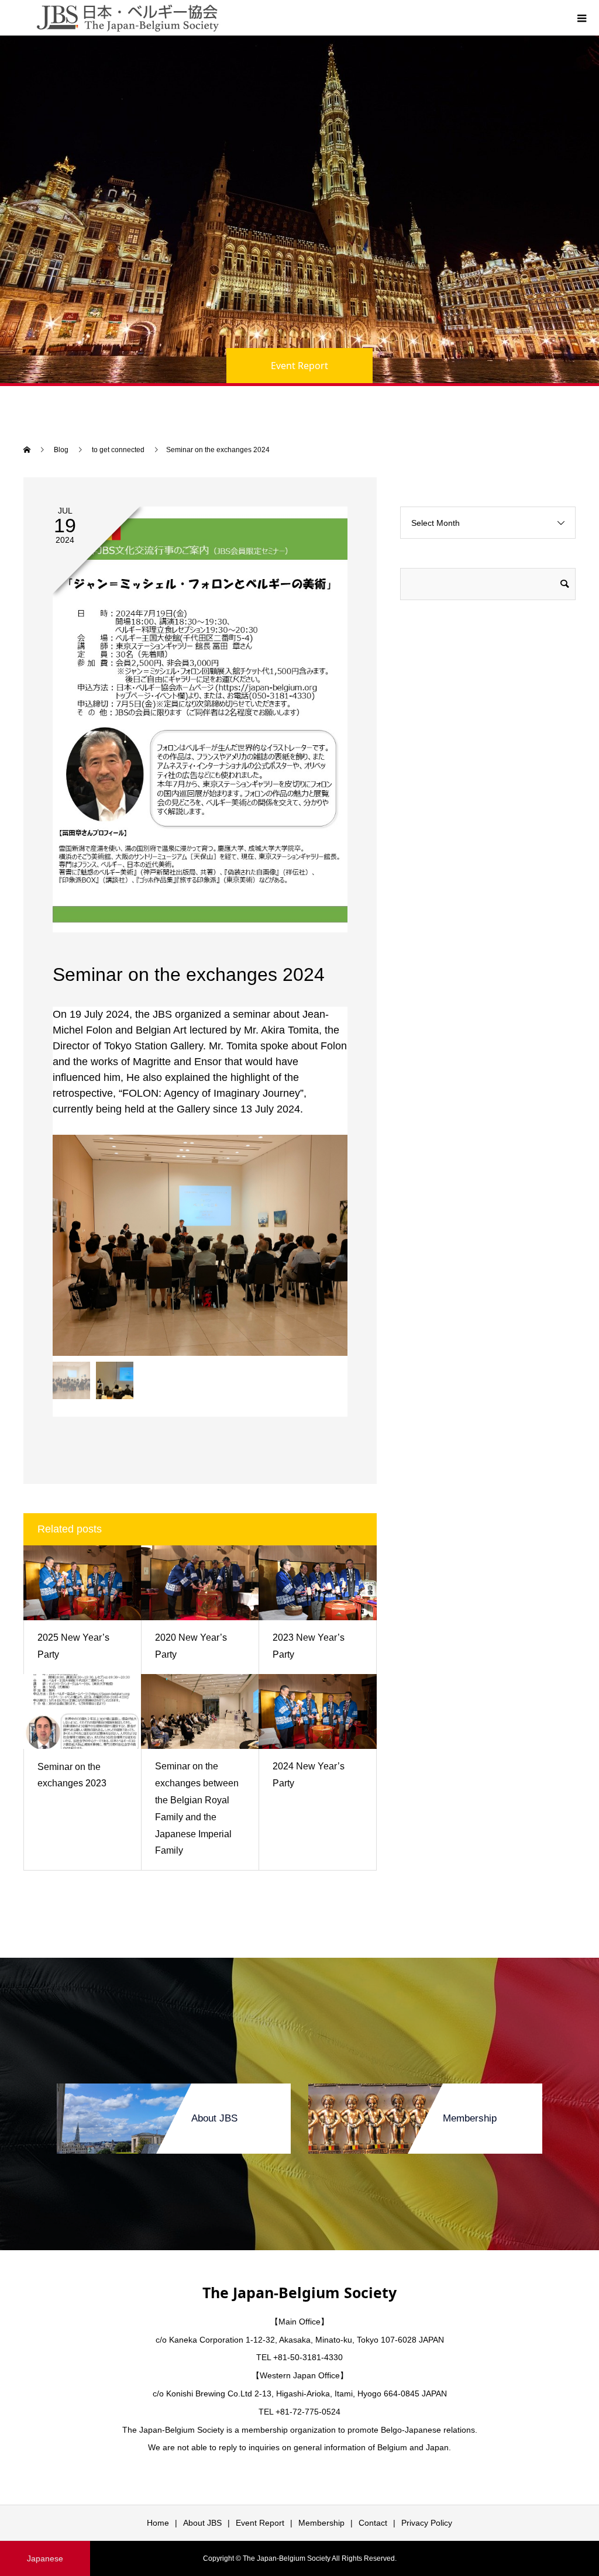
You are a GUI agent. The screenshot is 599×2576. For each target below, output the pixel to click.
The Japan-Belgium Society (299, 2292)
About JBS (202, 2523)
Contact (373, 2523)
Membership (321, 2523)
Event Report (260, 2523)
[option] (200, 1245)
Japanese (45, 2558)
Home (158, 2523)
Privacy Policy (427, 2523)
